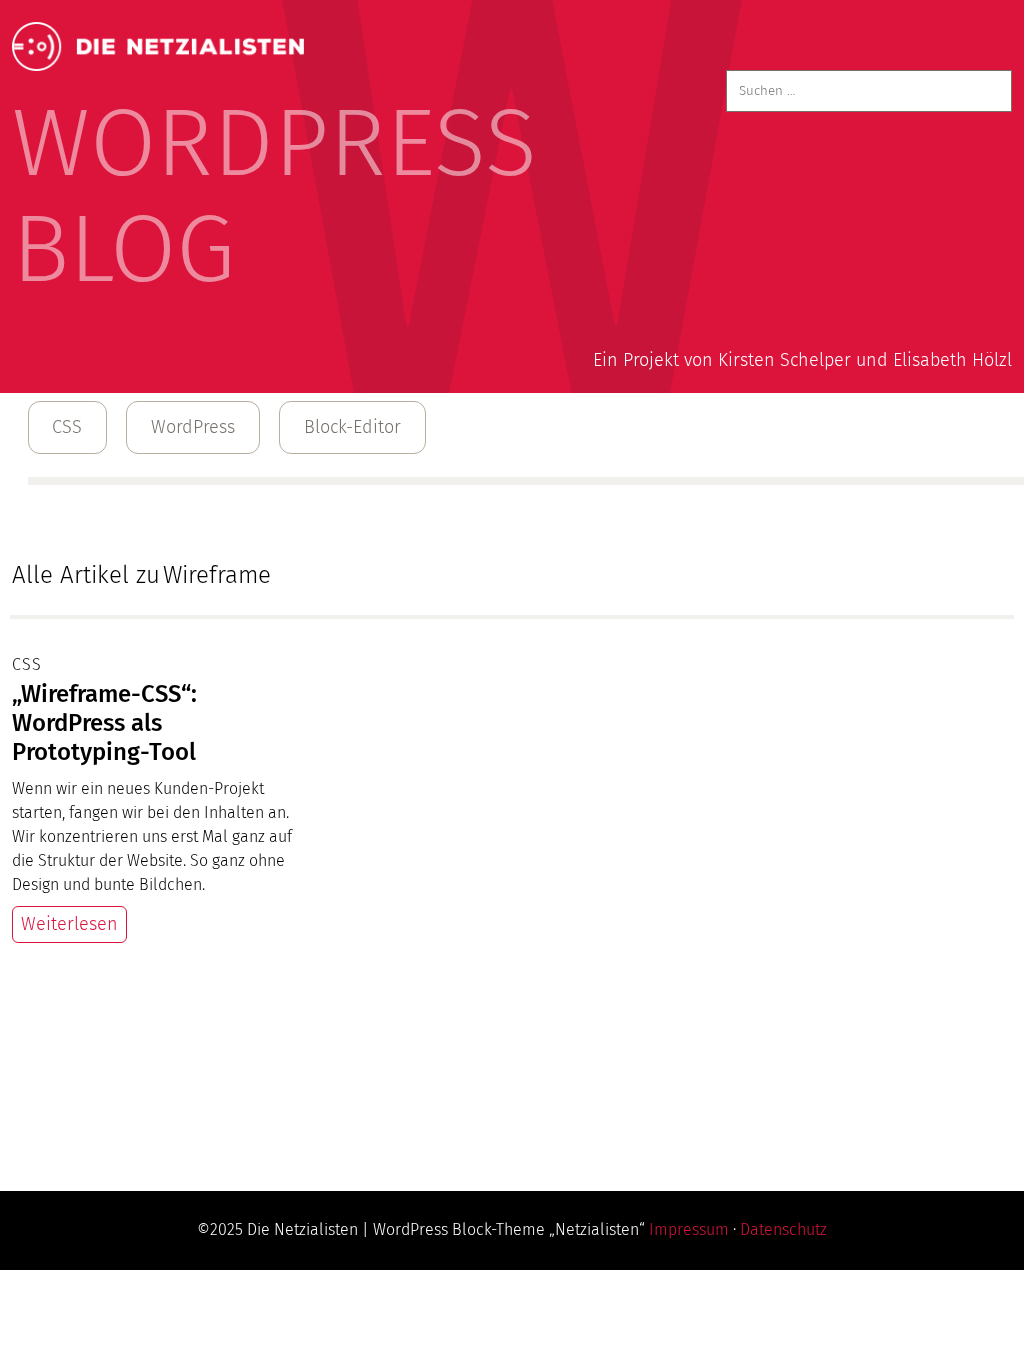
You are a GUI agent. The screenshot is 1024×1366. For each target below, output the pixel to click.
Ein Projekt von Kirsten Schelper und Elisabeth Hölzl (802, 360)
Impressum (689, 1229)
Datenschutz (783, 1229)
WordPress (193, 427)
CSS (67, 427)
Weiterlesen (69, 924)
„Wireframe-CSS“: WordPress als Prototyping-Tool (104, 723)
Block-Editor (352, 427)
